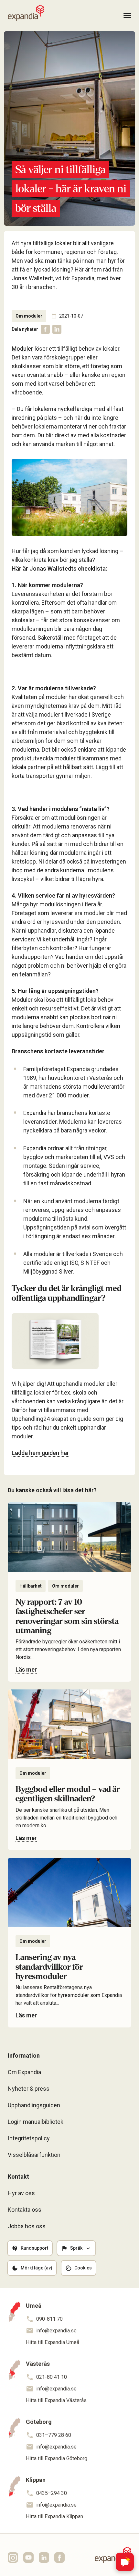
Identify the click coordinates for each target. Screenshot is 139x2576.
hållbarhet (31, 1586)
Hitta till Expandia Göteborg (57, 2458)
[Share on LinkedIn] (57, 329)
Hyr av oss (21, 2193)
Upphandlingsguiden (34, 2105)
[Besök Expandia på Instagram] (13, 2558)
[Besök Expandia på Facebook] (59, 2558)
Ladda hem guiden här (40, 1453)
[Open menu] (127, 16)
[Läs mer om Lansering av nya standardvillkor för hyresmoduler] (69, 1943)
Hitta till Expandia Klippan (54, 2516)
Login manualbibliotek (36, 2122)
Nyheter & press (29, 2089)
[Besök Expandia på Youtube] (28, 2558)
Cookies (83, 2268)
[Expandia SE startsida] (26, 13)
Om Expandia (24, 2072)
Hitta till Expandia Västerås (56, 2400)
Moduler (22, 349)
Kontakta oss (25, 2210)
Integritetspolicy (29, 2138)
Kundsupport (34, 2248)
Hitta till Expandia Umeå (53, 2342)
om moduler (29, 316)
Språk (76, 2248)
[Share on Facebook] (45, 329)
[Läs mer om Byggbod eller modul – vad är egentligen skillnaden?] (69, 1770)
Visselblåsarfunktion (34, 2155)
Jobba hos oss (27, 2226)
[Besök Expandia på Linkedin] (44, 2558)
